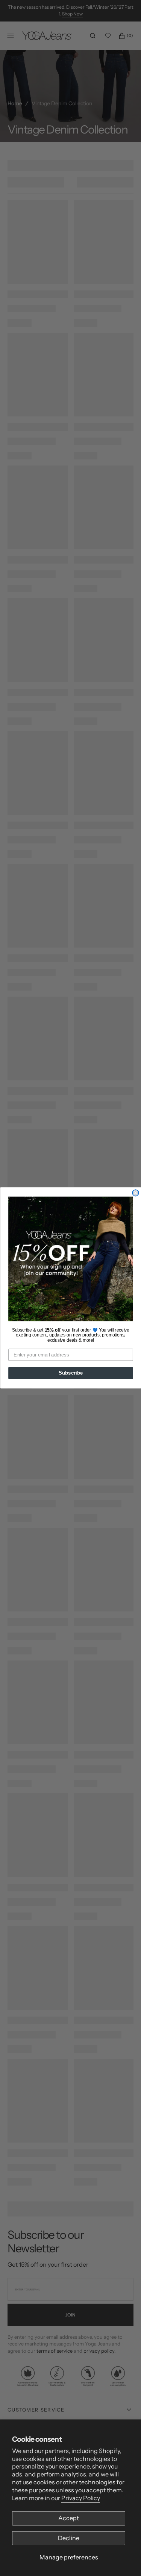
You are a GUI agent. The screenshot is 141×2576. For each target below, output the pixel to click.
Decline (69, 2538)
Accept (69, 2518)
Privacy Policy (81, 2498)
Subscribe (70, 1373)
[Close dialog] (136, 1193)
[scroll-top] (124, 2559)
